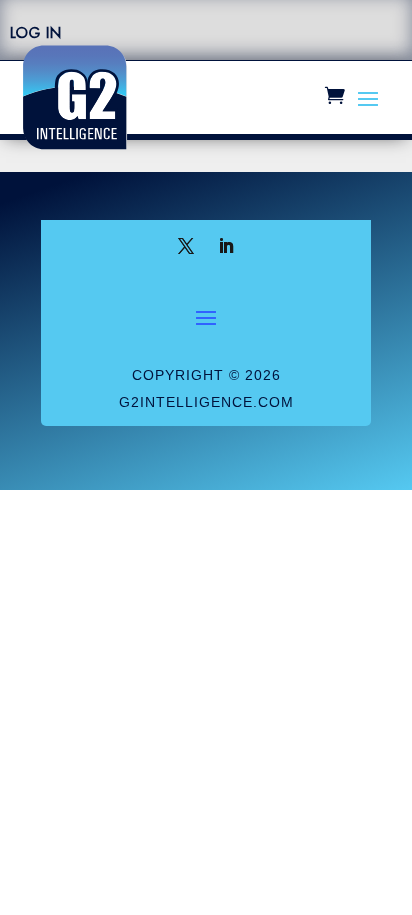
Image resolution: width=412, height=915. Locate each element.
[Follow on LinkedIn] (226, 246)
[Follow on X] (186, 246)
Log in (36, 33)
